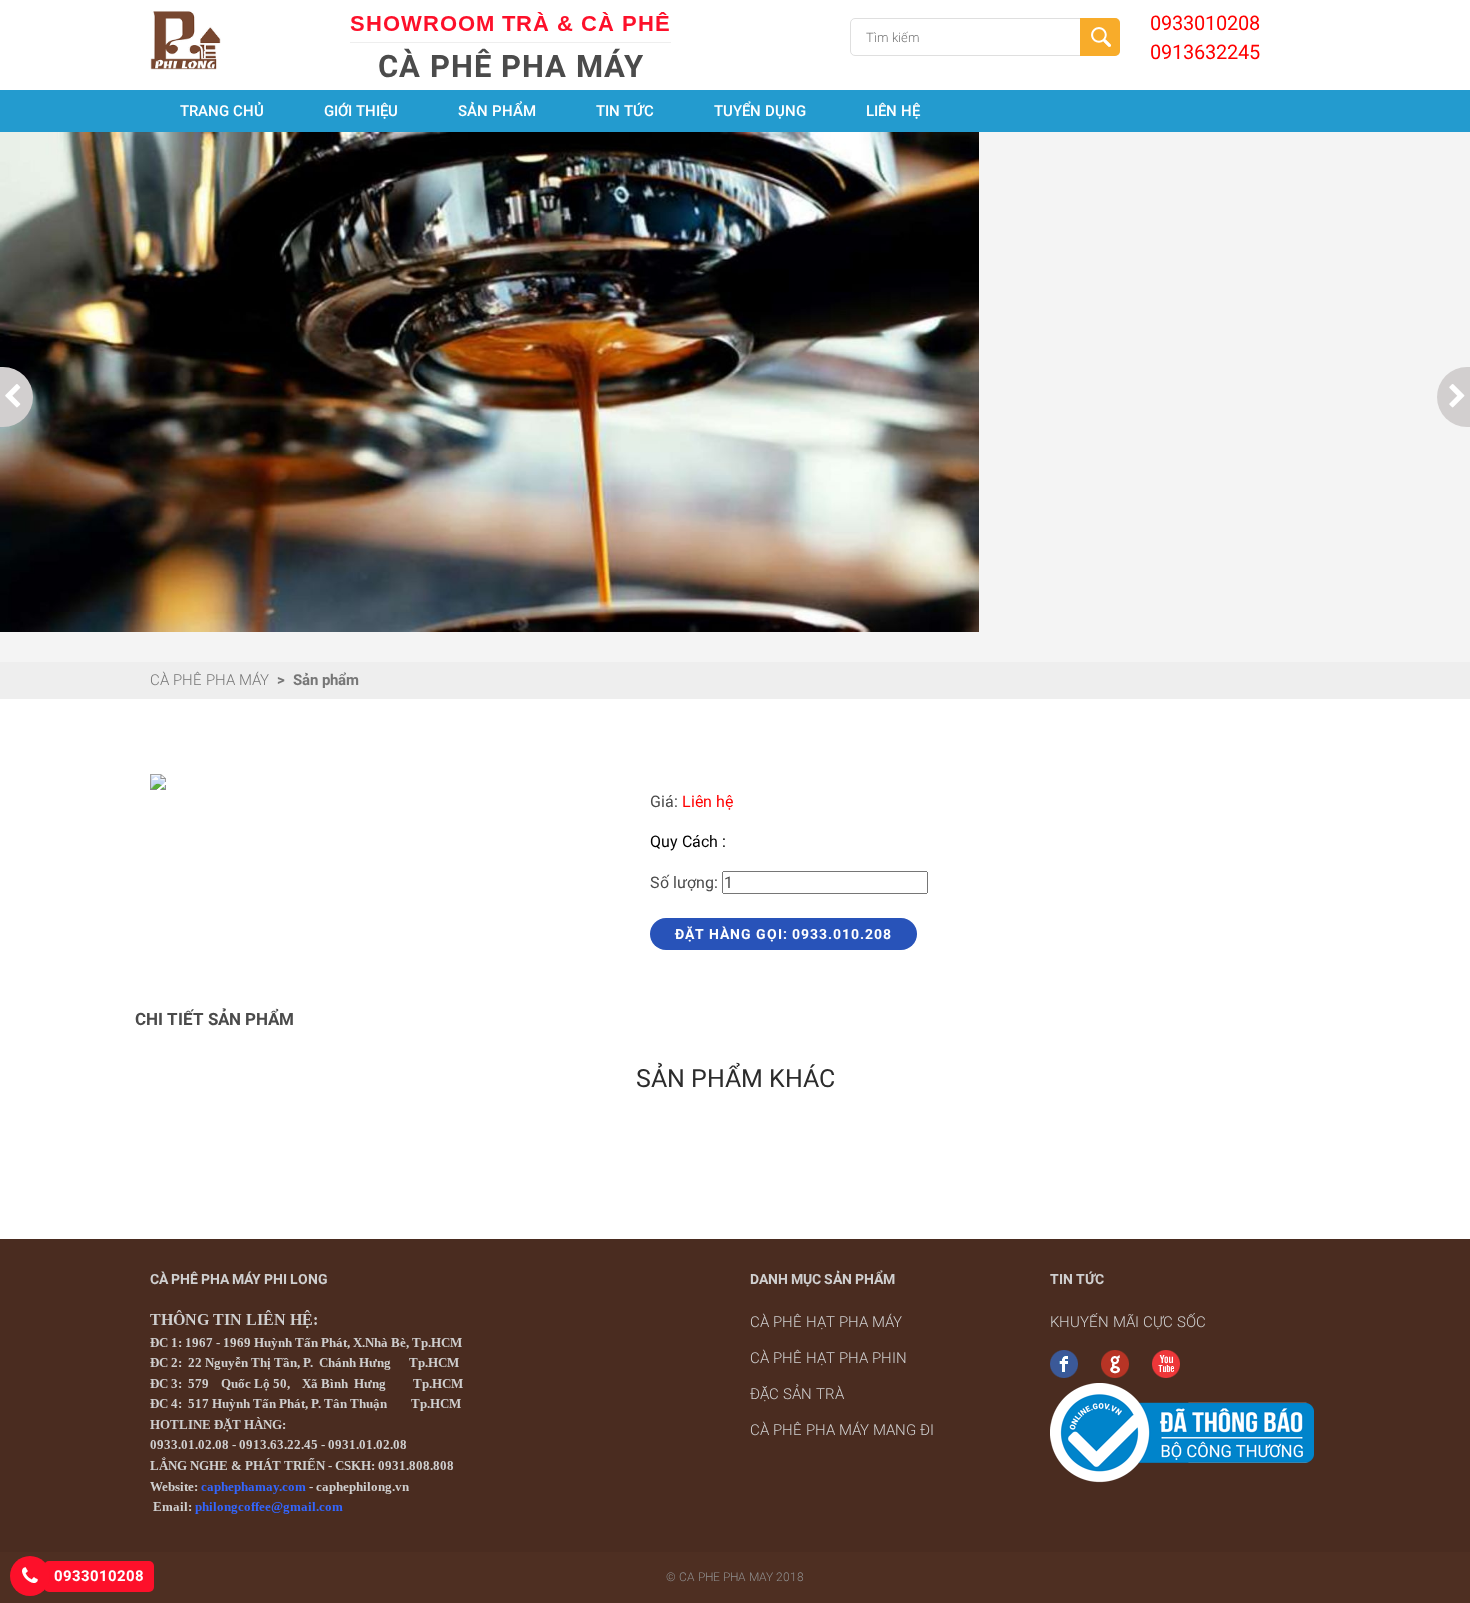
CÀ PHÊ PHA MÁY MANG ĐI (842, 1430)
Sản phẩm (497, 111)
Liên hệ (893, 111)
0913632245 (1205, 52)
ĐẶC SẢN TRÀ (797, 1394)
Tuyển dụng (760, 111)
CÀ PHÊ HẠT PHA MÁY (826, 1322)
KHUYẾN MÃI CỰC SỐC (1128, 1322)
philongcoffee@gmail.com (269, 1506)
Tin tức (625, 111)
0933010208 (1205, 23)
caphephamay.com (253, 1486)
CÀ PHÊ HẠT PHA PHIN (828, 1358)
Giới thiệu (361, 111)
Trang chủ (222, 111)
